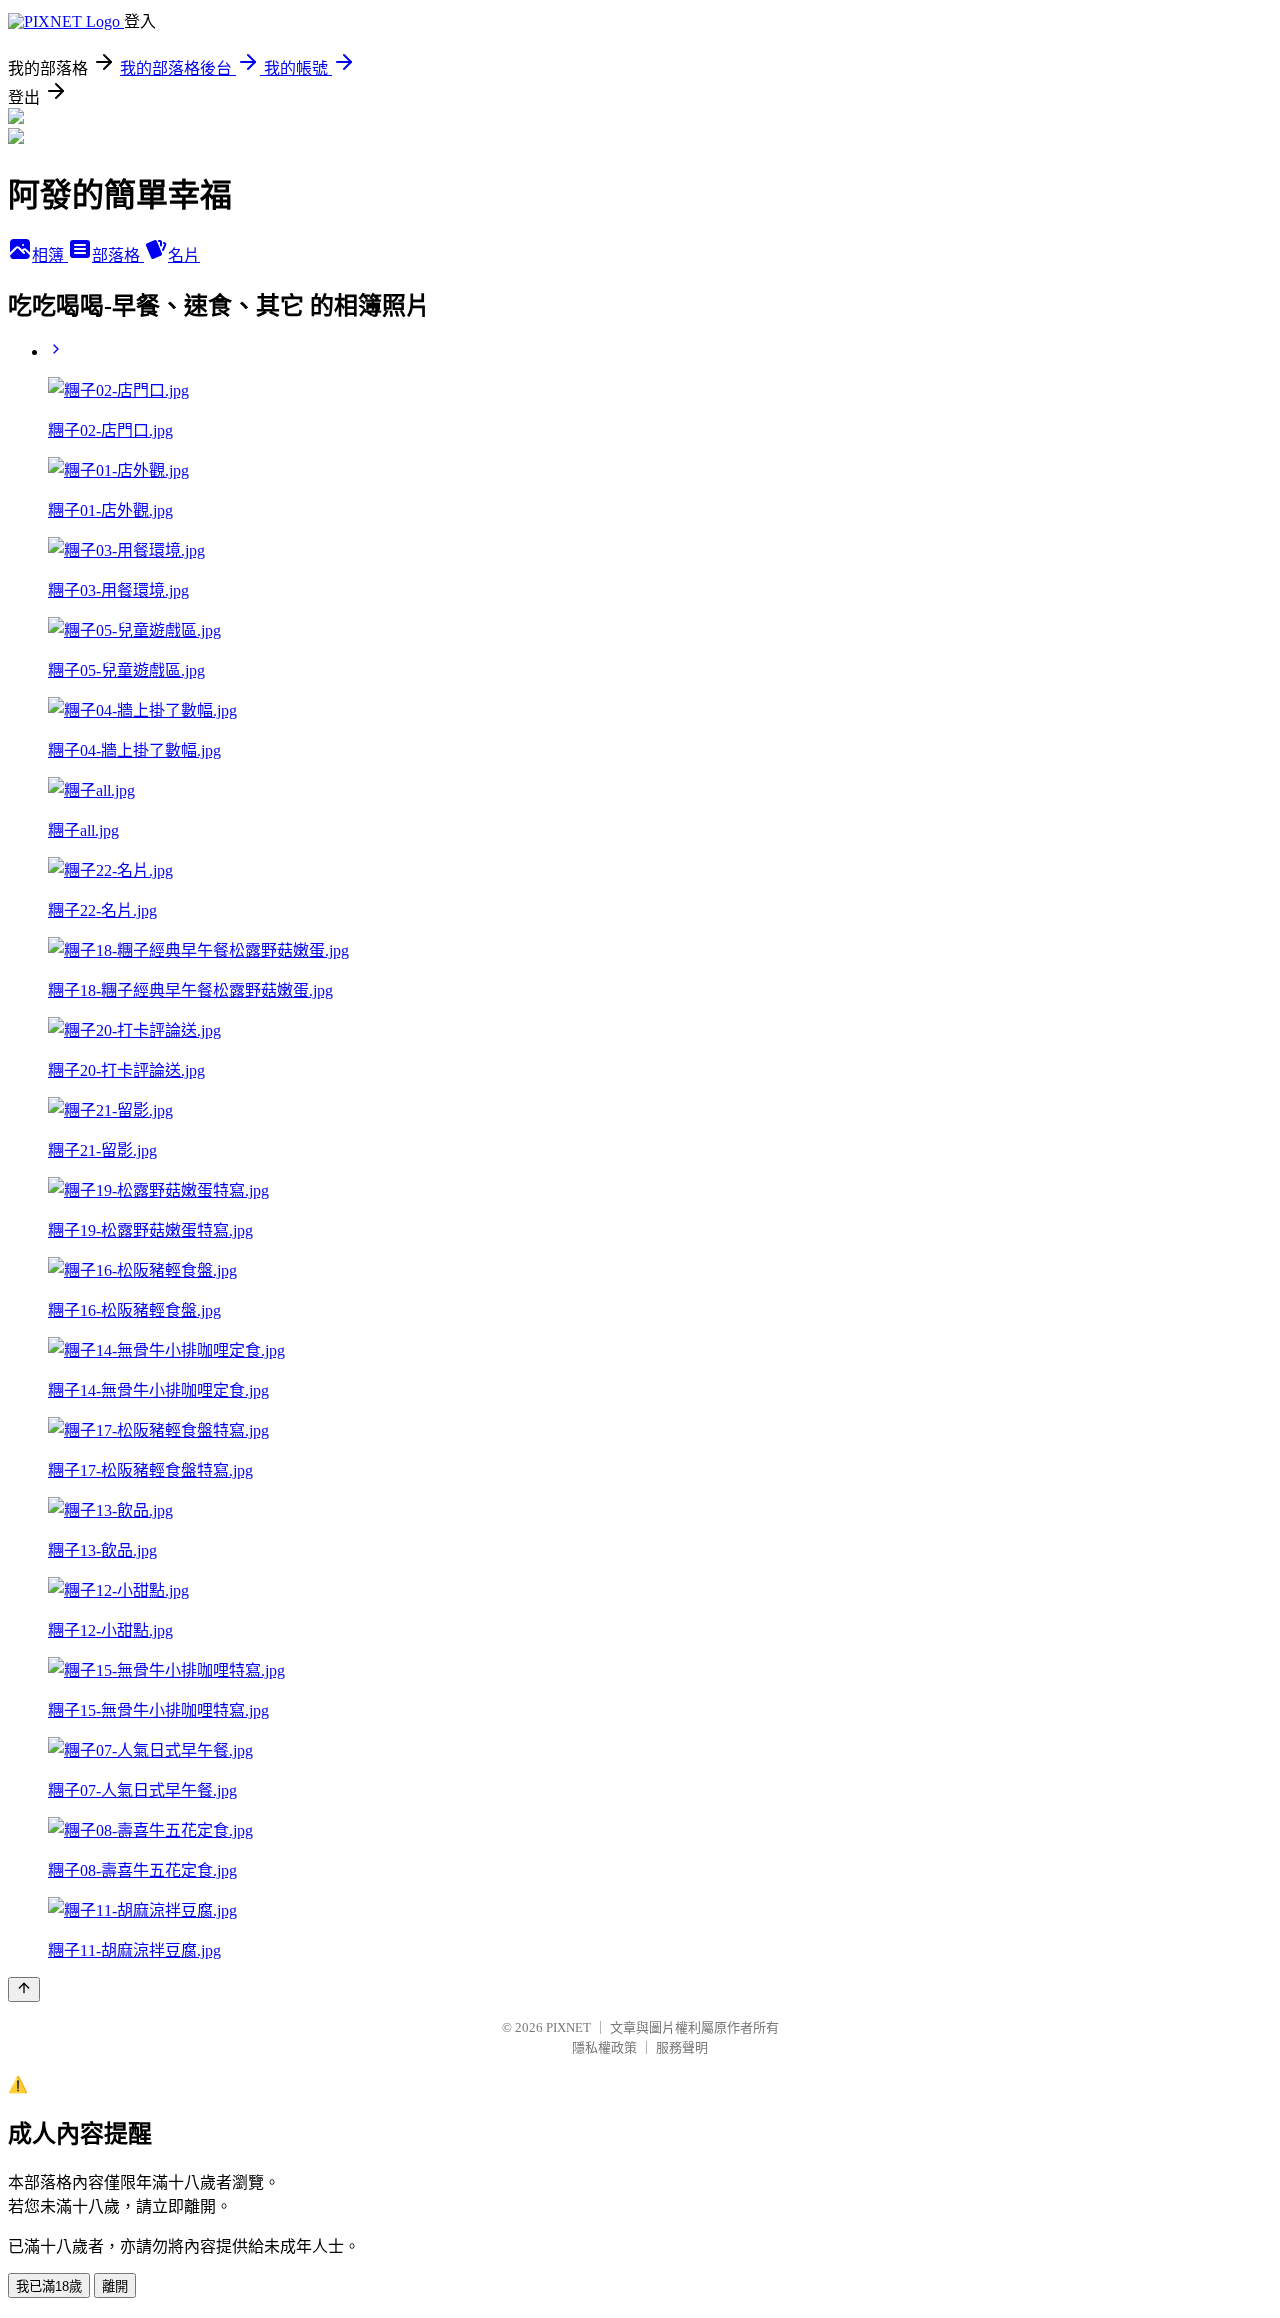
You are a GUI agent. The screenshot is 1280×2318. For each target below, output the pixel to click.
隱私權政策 (604, 2047)
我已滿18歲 (49, 2286)
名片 (184, 255)
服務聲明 (682, 2047)
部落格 (118, 255)
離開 (115, 2286)
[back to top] (24, 1989)
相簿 (50, 255)
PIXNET (568, 2027)
